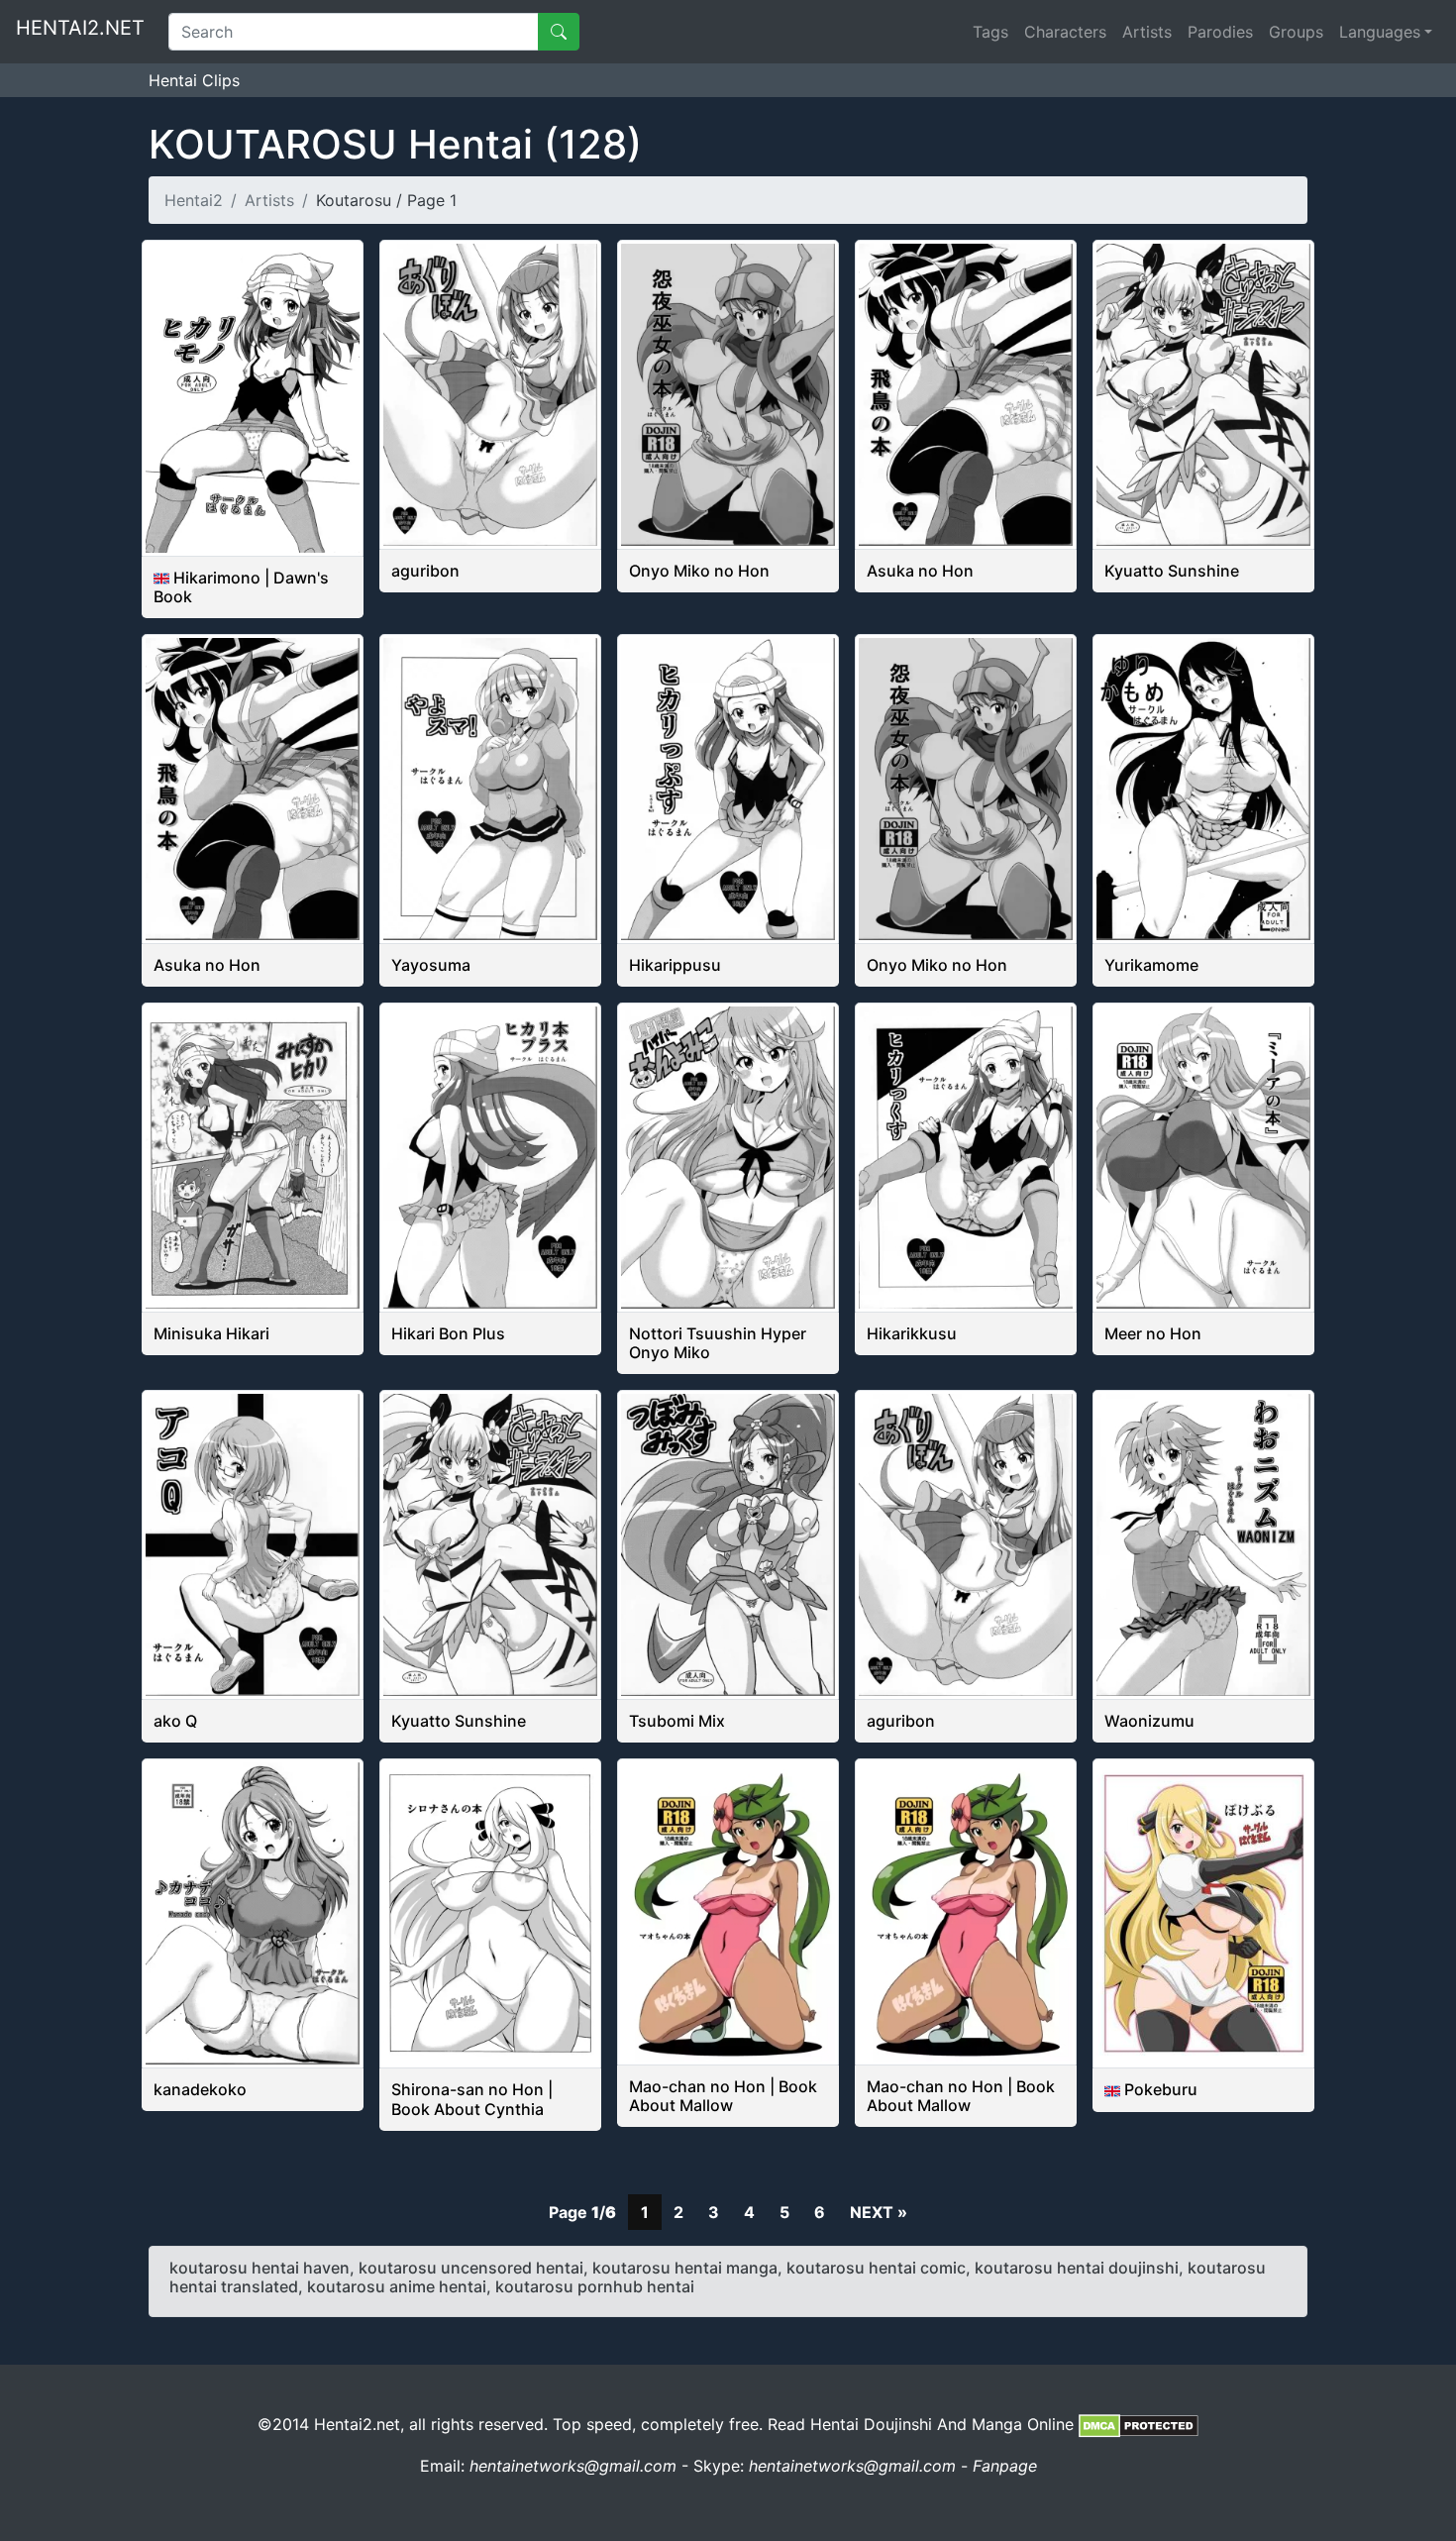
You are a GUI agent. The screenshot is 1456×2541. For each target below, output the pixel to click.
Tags (990, 32)
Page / (582, 2212)
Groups (1296, 32)
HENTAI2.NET (80, 28)
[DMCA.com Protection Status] (1139, 2424)
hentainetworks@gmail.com (573, 2466)
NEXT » (879, 2212)
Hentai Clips (194, 80)
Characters (1065, 32)
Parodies (1220, 32)
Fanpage (1005, 2466)
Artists (1147, 32)
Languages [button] (1380, 32)
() (395, 144)
